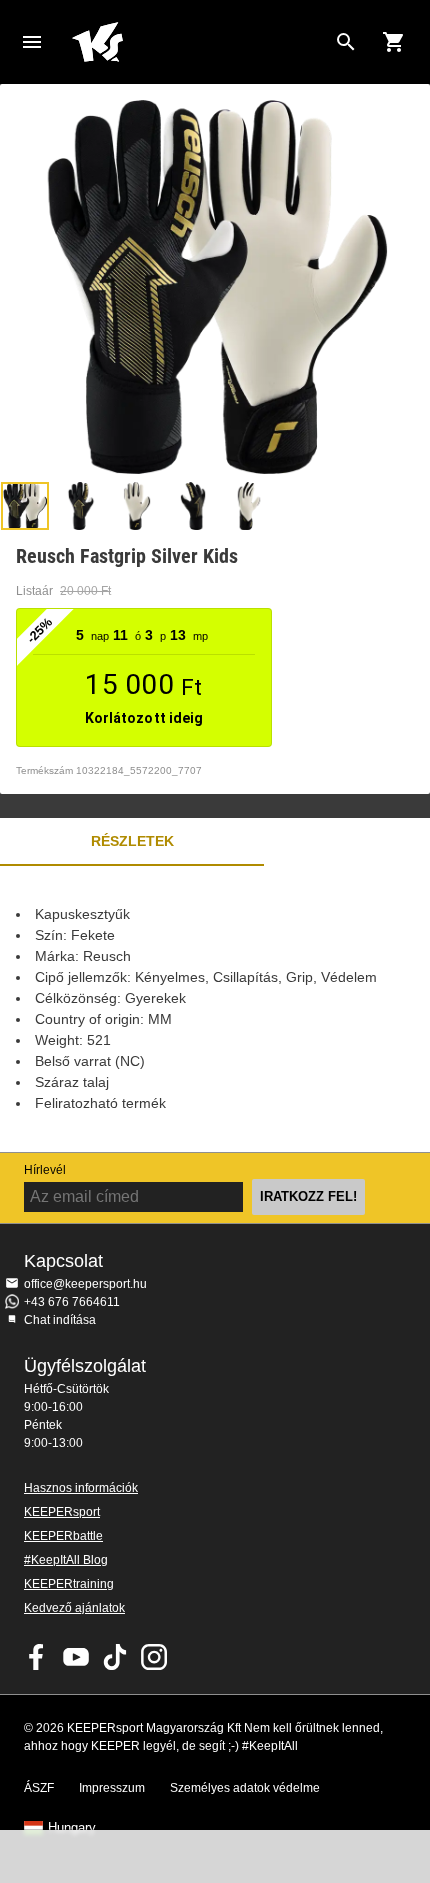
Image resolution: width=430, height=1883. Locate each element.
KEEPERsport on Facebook (37, 1657)
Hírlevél (45, 1170)
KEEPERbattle (63, 1536)
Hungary (72, 1828)
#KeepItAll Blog (66, 1560)
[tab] (25, 506)
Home (199, 42)
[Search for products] (346, 42)
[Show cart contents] (394, 42)
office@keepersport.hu (85, 1284)
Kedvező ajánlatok (74, 1608)
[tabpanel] (215, 1009)
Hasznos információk (81, 1488)
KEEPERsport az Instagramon (154, 1657)
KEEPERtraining (69, 1584)
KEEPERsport (62, 1512)
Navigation (32, 42)
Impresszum (112, 1788)
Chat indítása (60, 1320)
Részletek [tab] (132, 841)
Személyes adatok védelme (245, 1788)
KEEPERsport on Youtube (76, 1657)
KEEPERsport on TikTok (115, 1657)
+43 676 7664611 (72, 1302)
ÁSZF (39, 1788)
